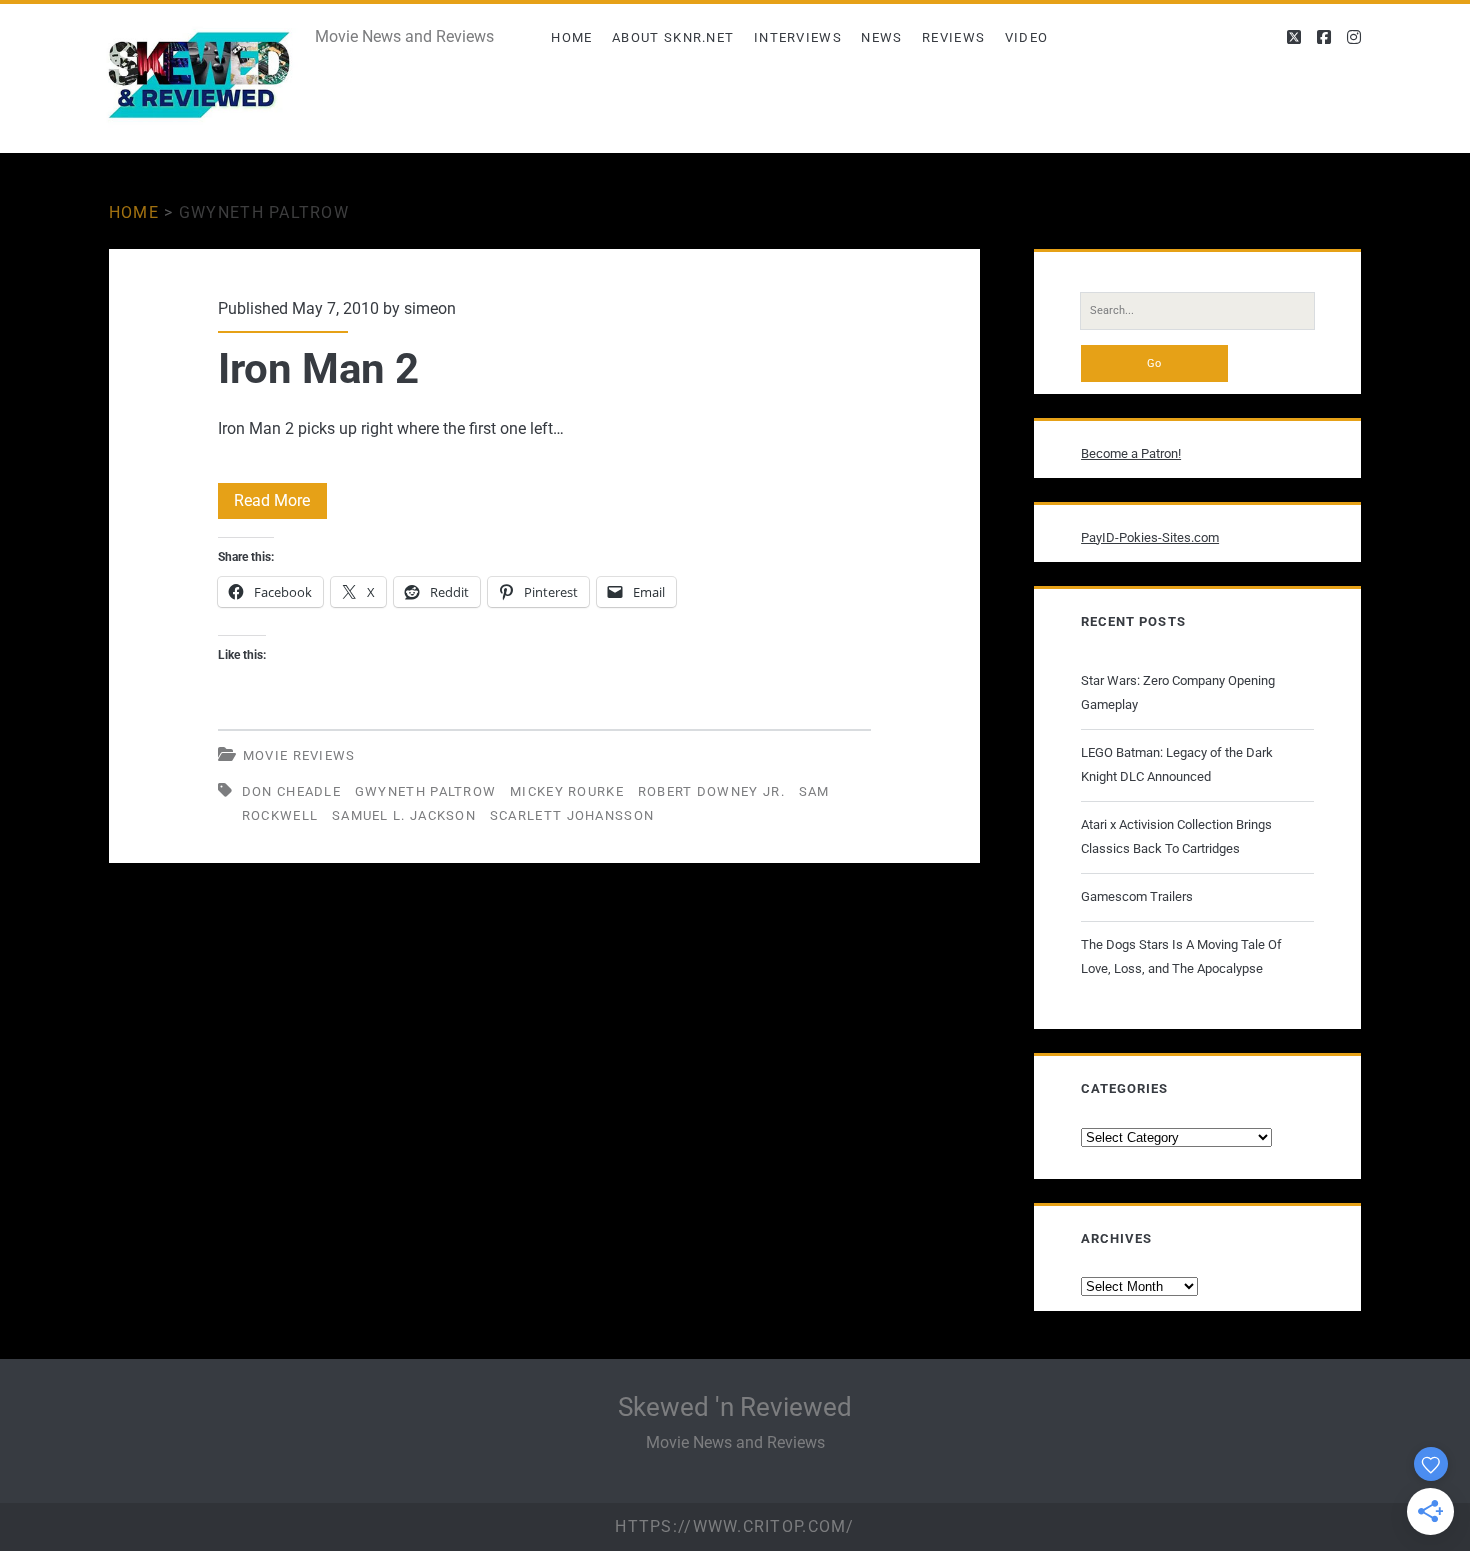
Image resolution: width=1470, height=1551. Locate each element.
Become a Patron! (1131, 453)
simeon (430, 308)
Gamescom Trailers (1137, 896)
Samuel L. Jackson (404, 815)
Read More (280, 504)
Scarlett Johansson (572, 815)
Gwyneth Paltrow (426, 791)
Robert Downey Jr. (711, 791)
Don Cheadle (291, 791)
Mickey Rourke (567, 791)
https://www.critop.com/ (734, 1526)
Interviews (798, 37)
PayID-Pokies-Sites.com (1150, 537)
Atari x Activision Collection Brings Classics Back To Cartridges (1176, 836)
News (881, 37)
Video (1027, 37)
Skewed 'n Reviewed (735, 1407)
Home (571, 37)
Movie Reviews (299, 755)
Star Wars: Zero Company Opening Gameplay (1178, 692)
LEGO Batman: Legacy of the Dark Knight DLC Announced (1177, 764)
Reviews (953, 37)
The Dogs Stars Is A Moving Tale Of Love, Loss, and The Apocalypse (1181, 956)
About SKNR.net (673, 37)
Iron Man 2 (318, 368)
